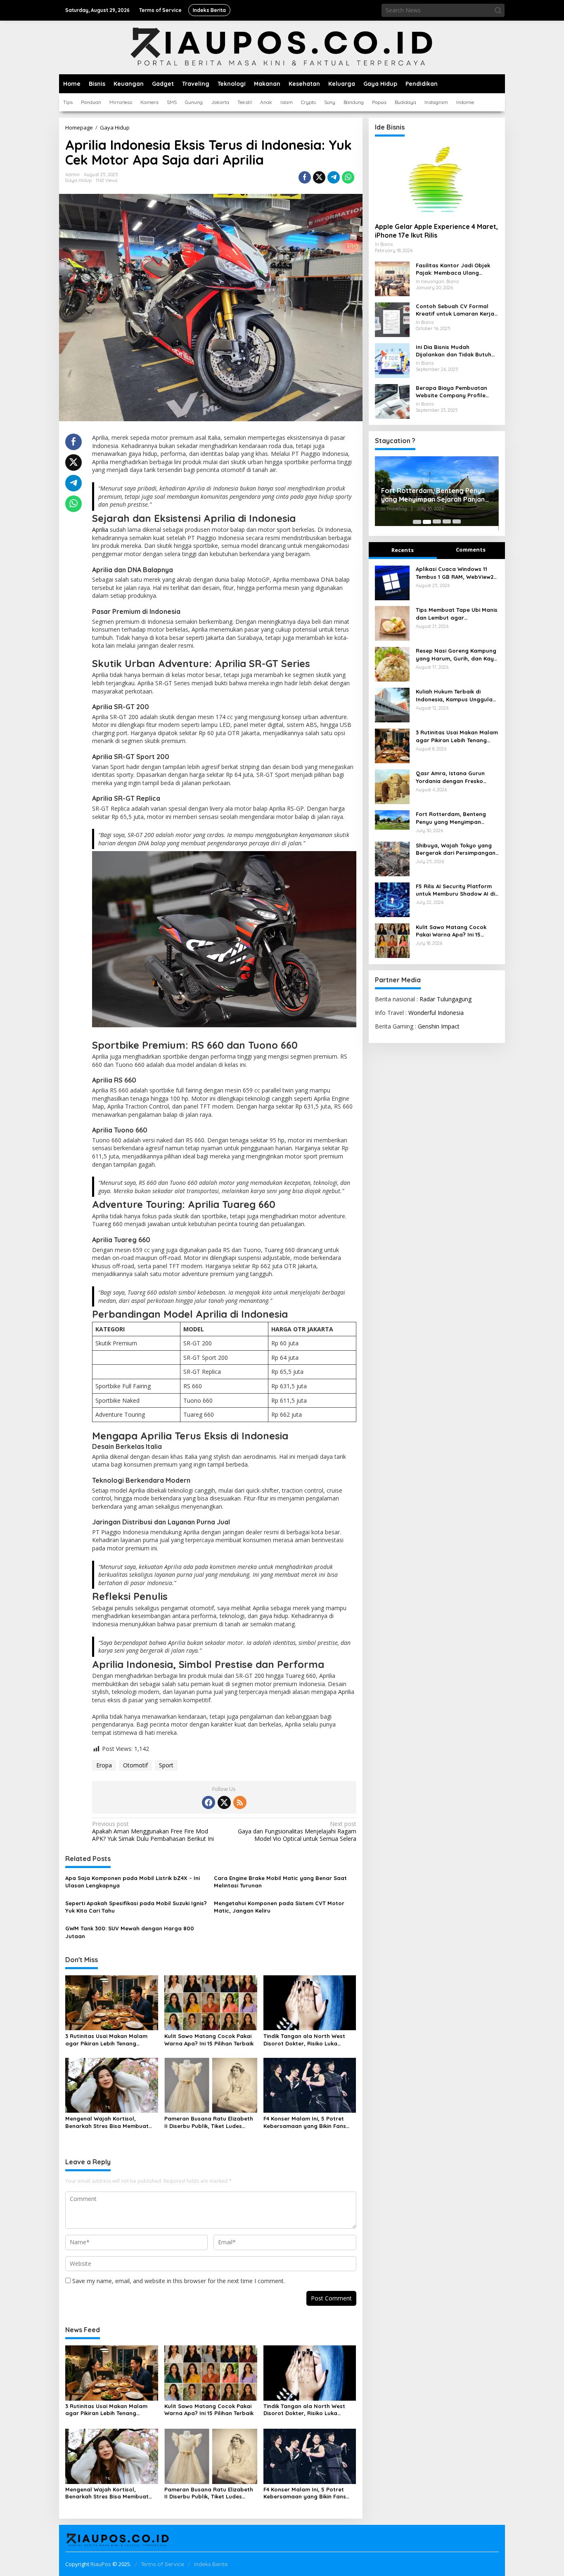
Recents (403, 550)
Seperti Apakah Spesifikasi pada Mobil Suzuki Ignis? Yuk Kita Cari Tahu (136, 1907)
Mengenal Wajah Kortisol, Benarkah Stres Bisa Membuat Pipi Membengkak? (107, 2122)
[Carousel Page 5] (457, 522)
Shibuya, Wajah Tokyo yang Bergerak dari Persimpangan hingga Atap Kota (428, 499)
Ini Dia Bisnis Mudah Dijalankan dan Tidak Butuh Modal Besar (454, 351)
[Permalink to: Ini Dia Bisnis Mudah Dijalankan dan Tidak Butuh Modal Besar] (392, 360)
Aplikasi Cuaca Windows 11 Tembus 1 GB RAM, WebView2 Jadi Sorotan (455, 573)
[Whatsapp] (348, 177)
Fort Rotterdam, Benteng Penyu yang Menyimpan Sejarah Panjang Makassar (453, 818)
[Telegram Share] (334, 177)
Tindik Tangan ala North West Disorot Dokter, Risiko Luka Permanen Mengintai (304, 2040)
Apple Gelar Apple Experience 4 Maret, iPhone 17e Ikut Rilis (436, 231)
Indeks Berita (211, 2564)
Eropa (104, 1765)
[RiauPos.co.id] (282, 47)
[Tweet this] (319, 177)
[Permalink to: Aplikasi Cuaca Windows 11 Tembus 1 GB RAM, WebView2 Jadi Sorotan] (392, 582)
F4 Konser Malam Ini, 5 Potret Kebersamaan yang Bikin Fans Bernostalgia (305, 2122)
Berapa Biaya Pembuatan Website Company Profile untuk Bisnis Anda (451, 392)
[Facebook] (209, 1802)
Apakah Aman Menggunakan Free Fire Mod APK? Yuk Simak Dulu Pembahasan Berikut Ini (153, 1831)
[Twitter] (224, 1802)
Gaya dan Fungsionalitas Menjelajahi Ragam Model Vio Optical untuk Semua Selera (297, 1831)
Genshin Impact (439, 1027)
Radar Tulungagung (446, 999)
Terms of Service (162, 2564)
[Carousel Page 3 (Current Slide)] (437, 522)
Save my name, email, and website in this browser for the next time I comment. (179, 2281)
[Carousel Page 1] (417, 522)
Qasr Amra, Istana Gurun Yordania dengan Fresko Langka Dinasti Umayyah (450, 777)
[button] (498, 10)
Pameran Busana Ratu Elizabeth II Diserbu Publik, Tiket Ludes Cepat (209, 2122)
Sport (166, 1765)
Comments (471, 550)
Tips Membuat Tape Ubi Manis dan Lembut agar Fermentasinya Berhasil (457, 614)
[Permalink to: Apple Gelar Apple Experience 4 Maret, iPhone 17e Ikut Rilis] (437, 179)
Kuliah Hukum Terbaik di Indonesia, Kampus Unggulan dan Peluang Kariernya (456, 696)
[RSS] (240, 1802)
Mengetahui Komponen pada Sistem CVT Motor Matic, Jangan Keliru (279, 1907)
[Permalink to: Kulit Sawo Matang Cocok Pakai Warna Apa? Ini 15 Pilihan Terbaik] (211, 2002)
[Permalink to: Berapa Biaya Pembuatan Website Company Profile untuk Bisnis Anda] (392, 401)
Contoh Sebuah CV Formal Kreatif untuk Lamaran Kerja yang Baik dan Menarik (455, 310)
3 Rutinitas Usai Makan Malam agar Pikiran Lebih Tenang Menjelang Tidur (106, 2040)
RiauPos (101, 2564)
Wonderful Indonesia (436, 1013)
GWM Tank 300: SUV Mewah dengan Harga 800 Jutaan (130, 1932)
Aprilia (100, 530)
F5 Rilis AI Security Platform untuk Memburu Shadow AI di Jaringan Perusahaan (455, 890)
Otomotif (135, 1765)
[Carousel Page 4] (447, 522)
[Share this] (305, 177)
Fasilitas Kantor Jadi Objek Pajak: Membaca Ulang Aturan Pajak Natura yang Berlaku (453, 269)
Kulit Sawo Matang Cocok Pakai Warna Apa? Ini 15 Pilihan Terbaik (209, 2040)
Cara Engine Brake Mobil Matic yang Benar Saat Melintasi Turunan (280, 1882)
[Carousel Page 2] (427, 522)
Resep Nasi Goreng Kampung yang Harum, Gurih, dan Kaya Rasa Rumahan (457, 655)
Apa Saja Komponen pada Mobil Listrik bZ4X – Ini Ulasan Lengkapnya (133, 1882)
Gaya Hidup (78, 180)
